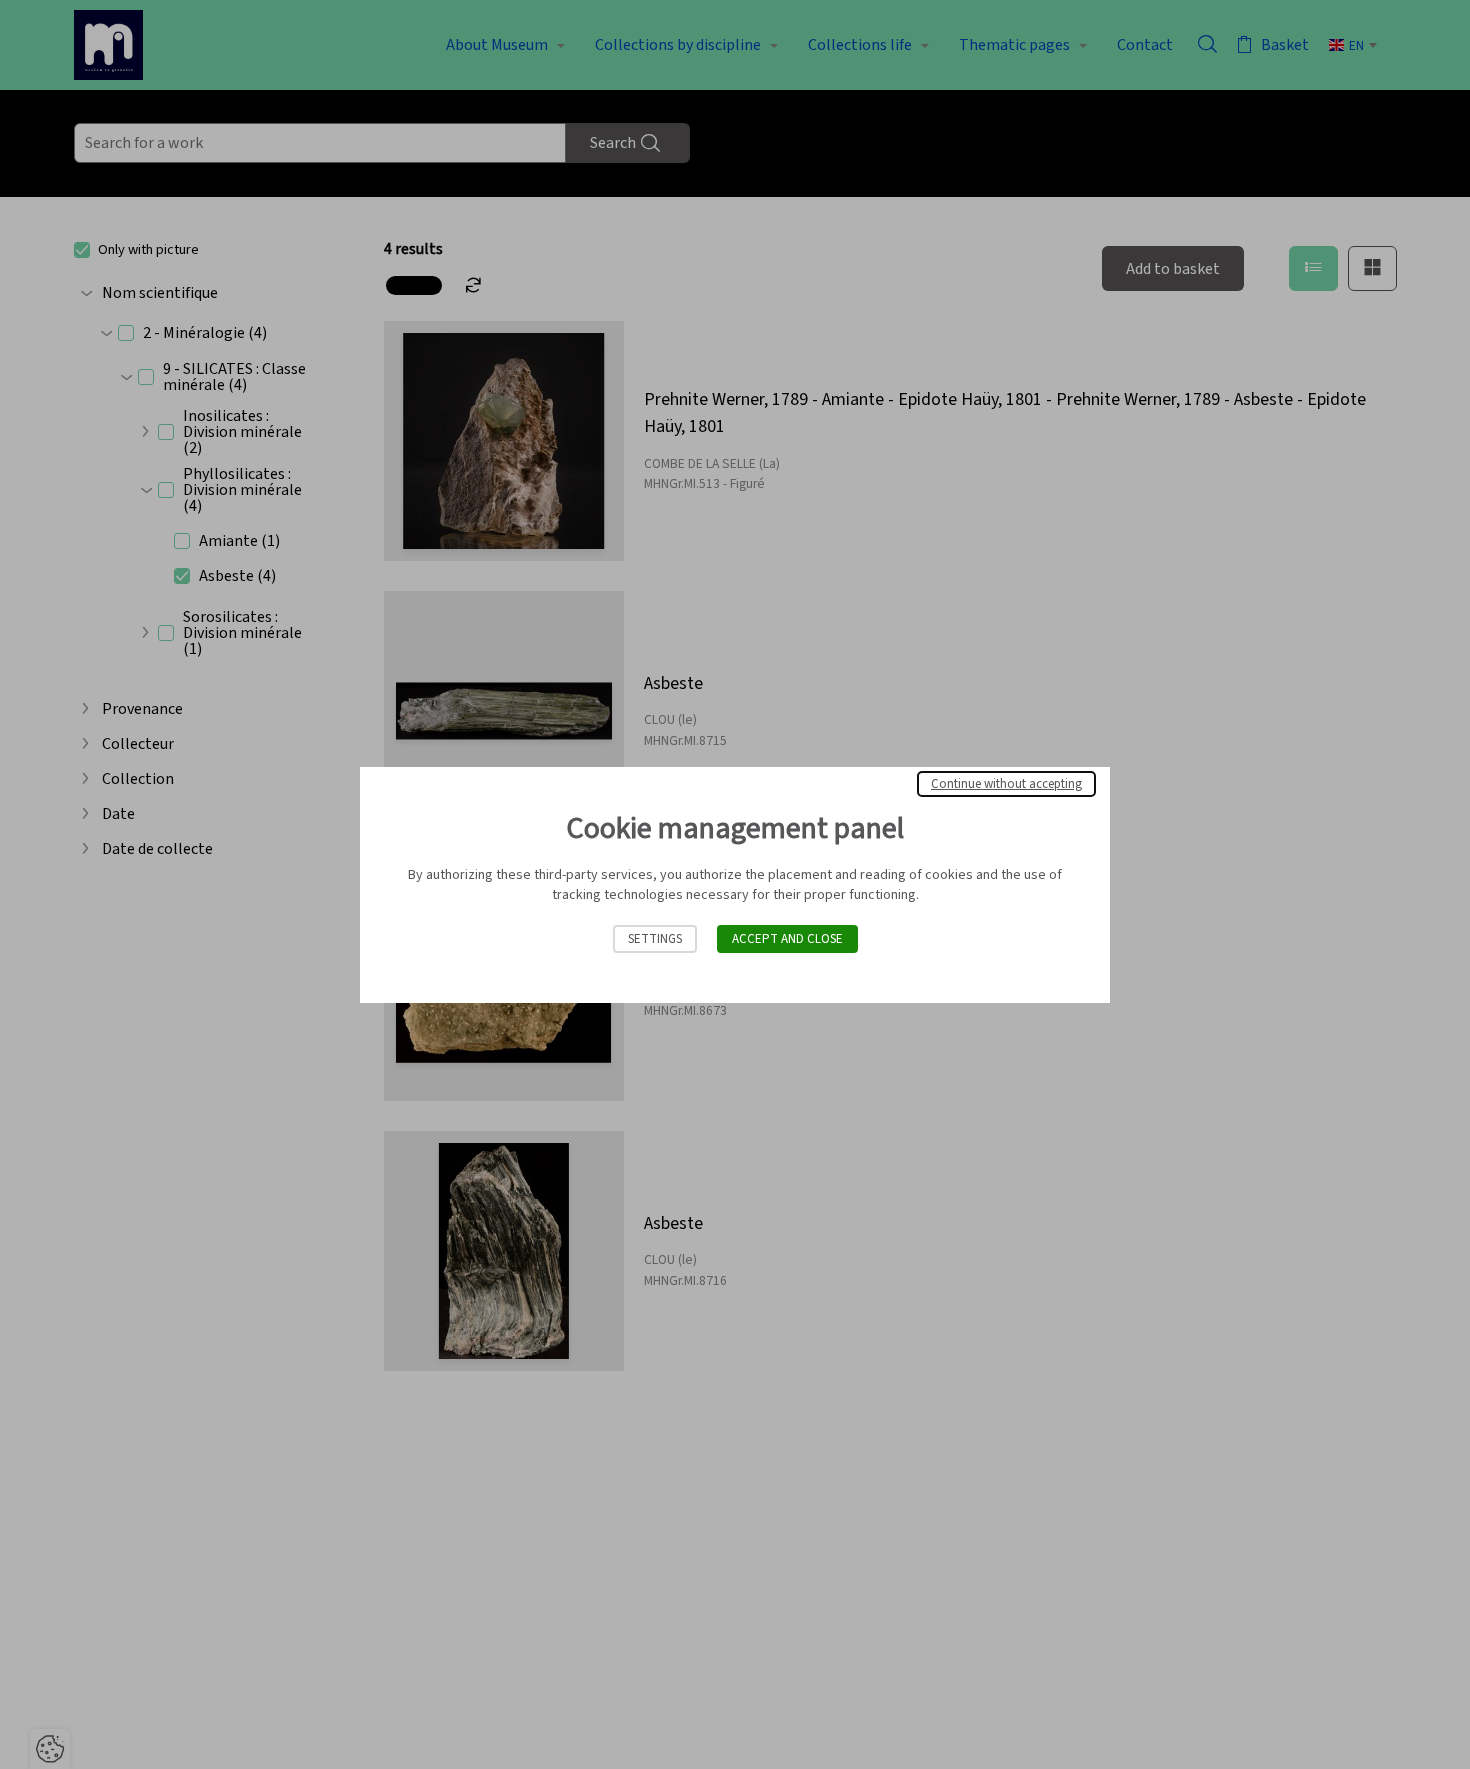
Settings (655, 939)
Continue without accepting (1006, 784)
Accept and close (787, 939)
